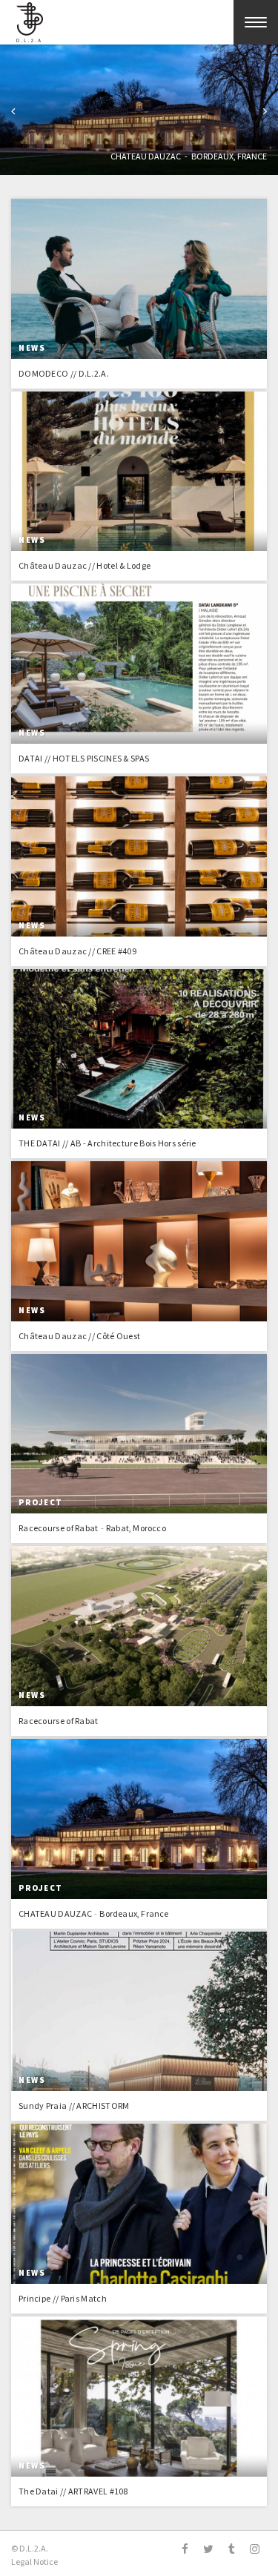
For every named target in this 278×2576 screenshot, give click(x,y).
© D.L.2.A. (30, 2548)
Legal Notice (34, 2562)
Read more (139, 294)
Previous (13, 113)
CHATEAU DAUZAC (146, 156)
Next (265, 113)
